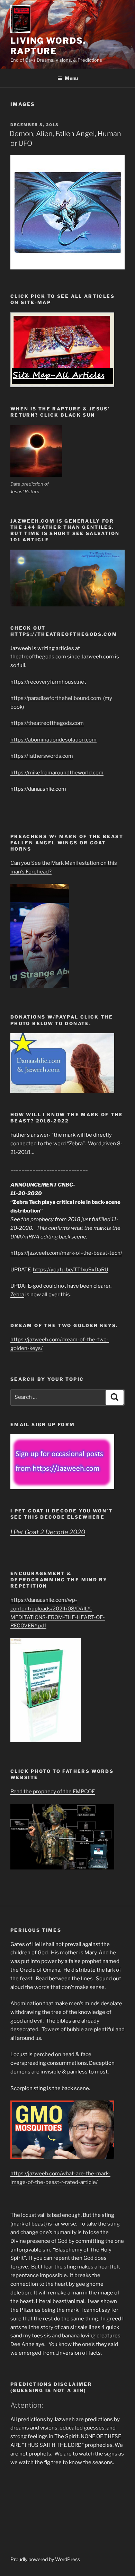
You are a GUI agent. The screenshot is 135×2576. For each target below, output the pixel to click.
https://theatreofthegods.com (47, 723)
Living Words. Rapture (48, 46)
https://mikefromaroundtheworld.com (57, 773)
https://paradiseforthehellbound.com (56, 698)
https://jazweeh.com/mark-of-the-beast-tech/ (66, 1253)
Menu (71, 78)
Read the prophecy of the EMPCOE (53, 1792)
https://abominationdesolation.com (53, 740)
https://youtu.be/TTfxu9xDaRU (71, 1270)
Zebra (17, 1295)
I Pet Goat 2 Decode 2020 (48, 1532)
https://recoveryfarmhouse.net (48, 682)
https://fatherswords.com (42, 756)
